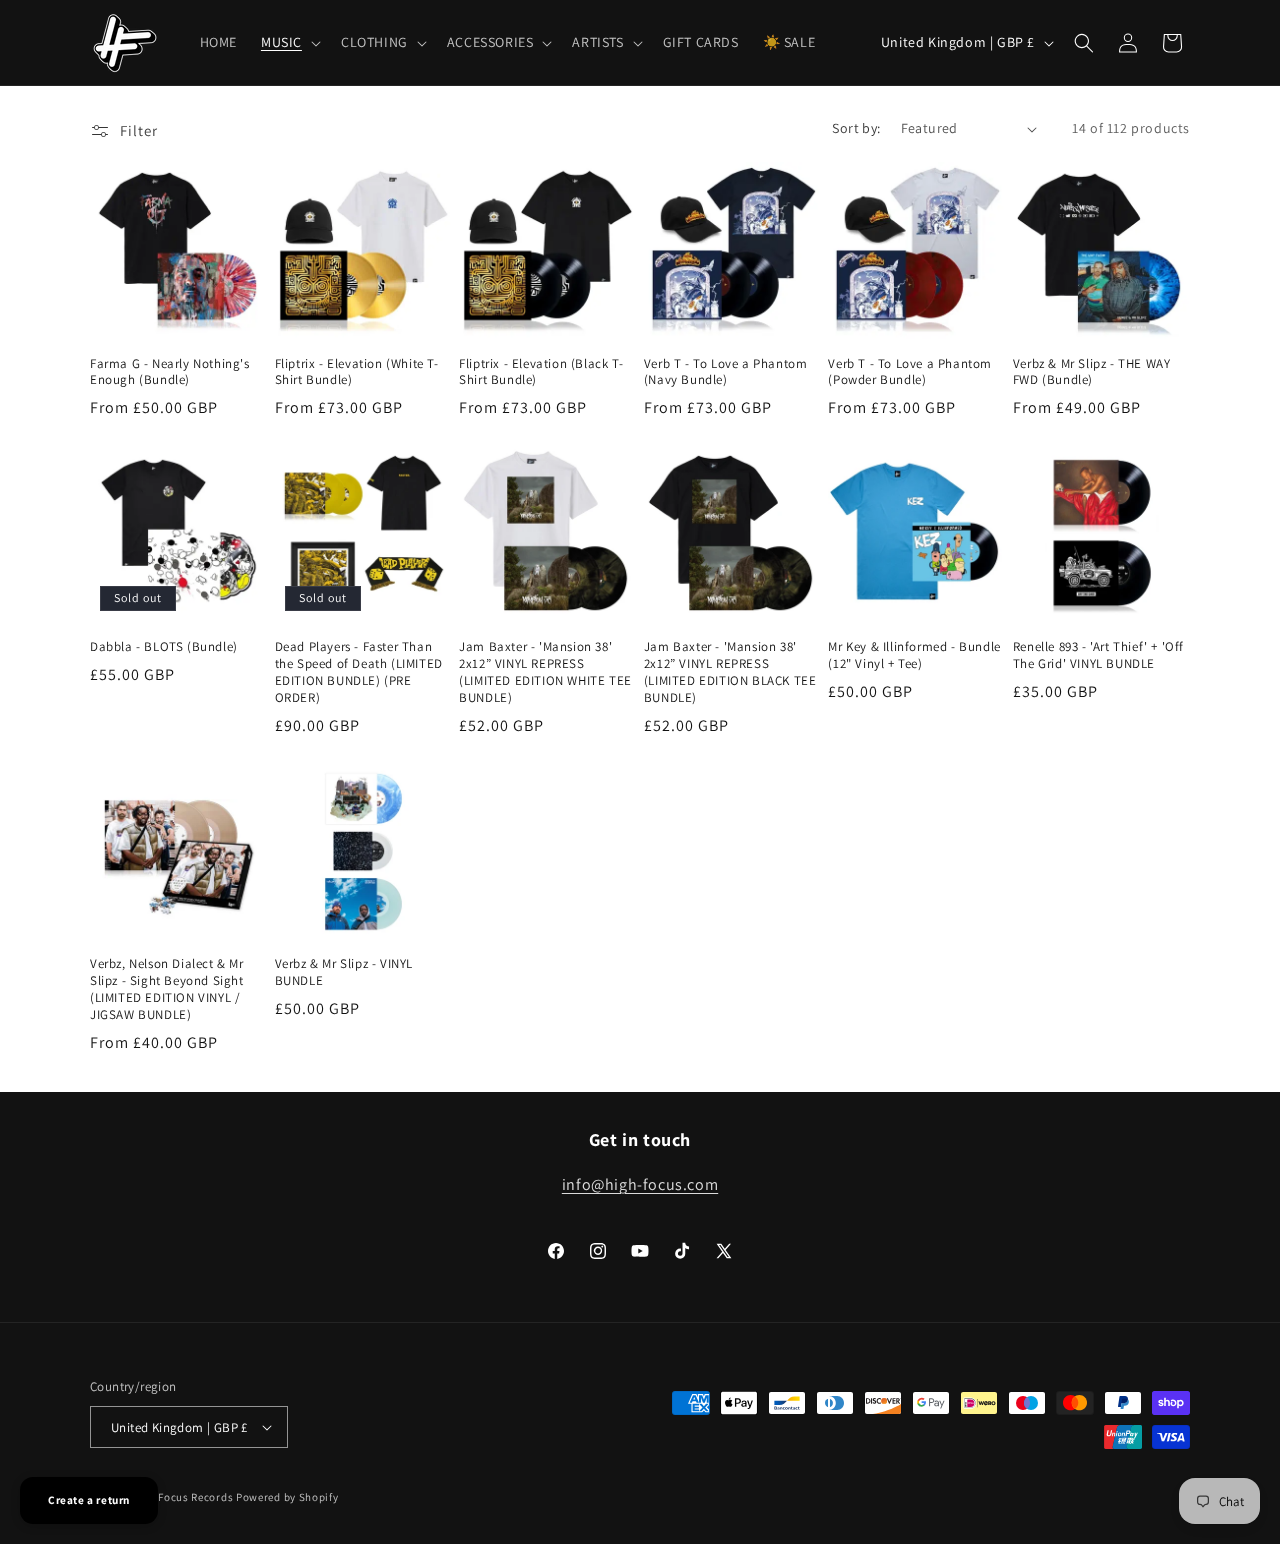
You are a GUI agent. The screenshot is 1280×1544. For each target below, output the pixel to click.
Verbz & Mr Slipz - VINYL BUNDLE (344, 972)
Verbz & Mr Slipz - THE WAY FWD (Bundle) (1092, 372)
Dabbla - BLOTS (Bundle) (164, 647)
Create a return (89, 1500)
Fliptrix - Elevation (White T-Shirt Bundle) (357, 372)
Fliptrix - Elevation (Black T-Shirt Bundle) (541, 372)
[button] (289, 42)
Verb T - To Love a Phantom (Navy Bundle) (726, 372)
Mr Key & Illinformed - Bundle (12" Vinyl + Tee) (914, 655)
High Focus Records (182, 1497)
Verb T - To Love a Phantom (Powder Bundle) (910, 372)
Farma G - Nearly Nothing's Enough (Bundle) (170, 372)
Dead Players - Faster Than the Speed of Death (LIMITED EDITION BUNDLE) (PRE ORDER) (359, 672)
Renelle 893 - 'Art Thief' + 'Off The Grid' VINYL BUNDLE (1098, 655)
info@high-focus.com (640, 1184)
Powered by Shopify (287, 1497)
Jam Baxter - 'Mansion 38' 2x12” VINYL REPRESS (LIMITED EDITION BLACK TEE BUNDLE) (730, 672)
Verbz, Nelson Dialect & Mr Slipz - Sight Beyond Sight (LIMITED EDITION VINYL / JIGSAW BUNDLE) (167, 989)
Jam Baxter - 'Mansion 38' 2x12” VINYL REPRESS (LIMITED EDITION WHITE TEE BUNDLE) (545, 672)
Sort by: (856, 128)
